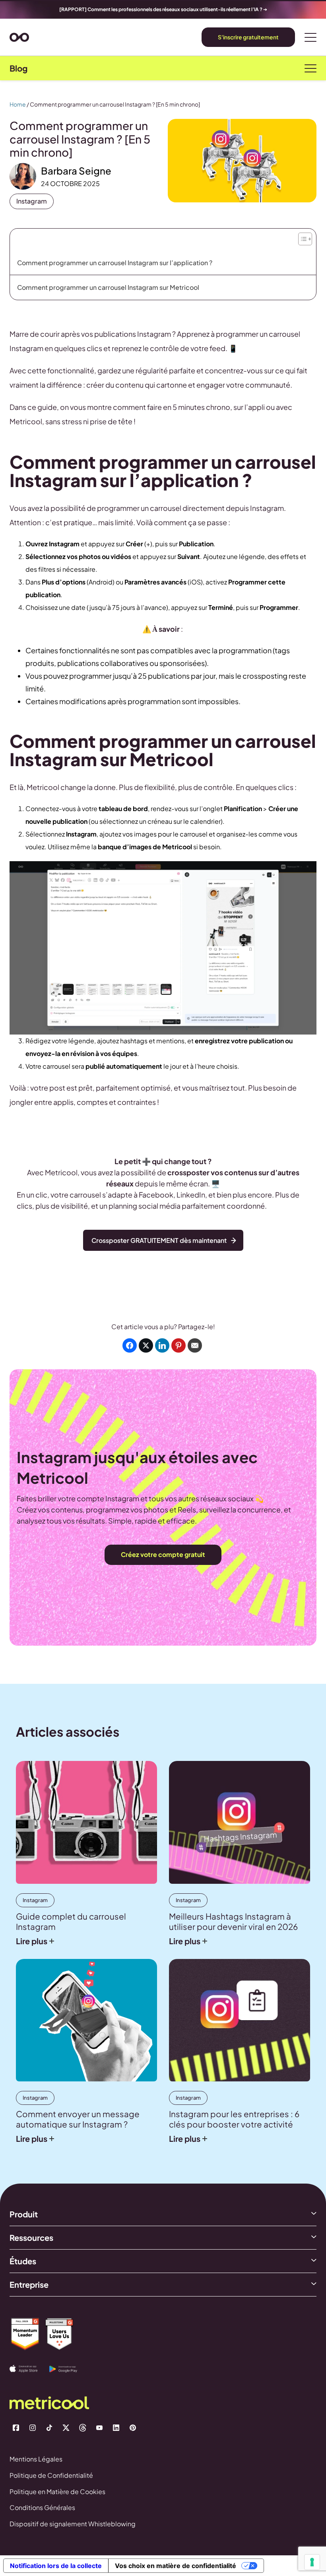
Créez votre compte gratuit (163, 1554)
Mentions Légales (36, 2459)
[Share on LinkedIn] (162, 1345)
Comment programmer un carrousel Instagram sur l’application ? (115, 263)
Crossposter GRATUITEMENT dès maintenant (159, 1240)
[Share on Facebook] (130, 1345)
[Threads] (83, 2428)
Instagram (32, 201)
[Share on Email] (195, 1345)
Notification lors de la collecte (56, 2566)
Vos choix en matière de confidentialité (176, 2566)
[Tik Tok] (49, 2428)
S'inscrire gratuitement (248, 37)
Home (18, 104)
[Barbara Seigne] (23, 176)
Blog (18, 68)
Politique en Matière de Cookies (57, 2492)
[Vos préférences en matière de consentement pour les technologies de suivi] (312, 2562)
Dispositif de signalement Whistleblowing (73, 2524)
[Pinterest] (133, 2428)
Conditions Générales (42, 2507)
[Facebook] (16, 2428)
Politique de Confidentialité (51, 2475)
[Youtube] (99, 2428)
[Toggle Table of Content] (304, 237)
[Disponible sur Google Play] (69, 2369)
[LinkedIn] (116, 2428)
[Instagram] (33, 2428)
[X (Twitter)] (66, 2428)
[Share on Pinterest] (179, 1345)
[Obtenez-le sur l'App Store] (29, 2369)
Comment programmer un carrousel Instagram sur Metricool (109, 287)
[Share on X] (146, 1345)
